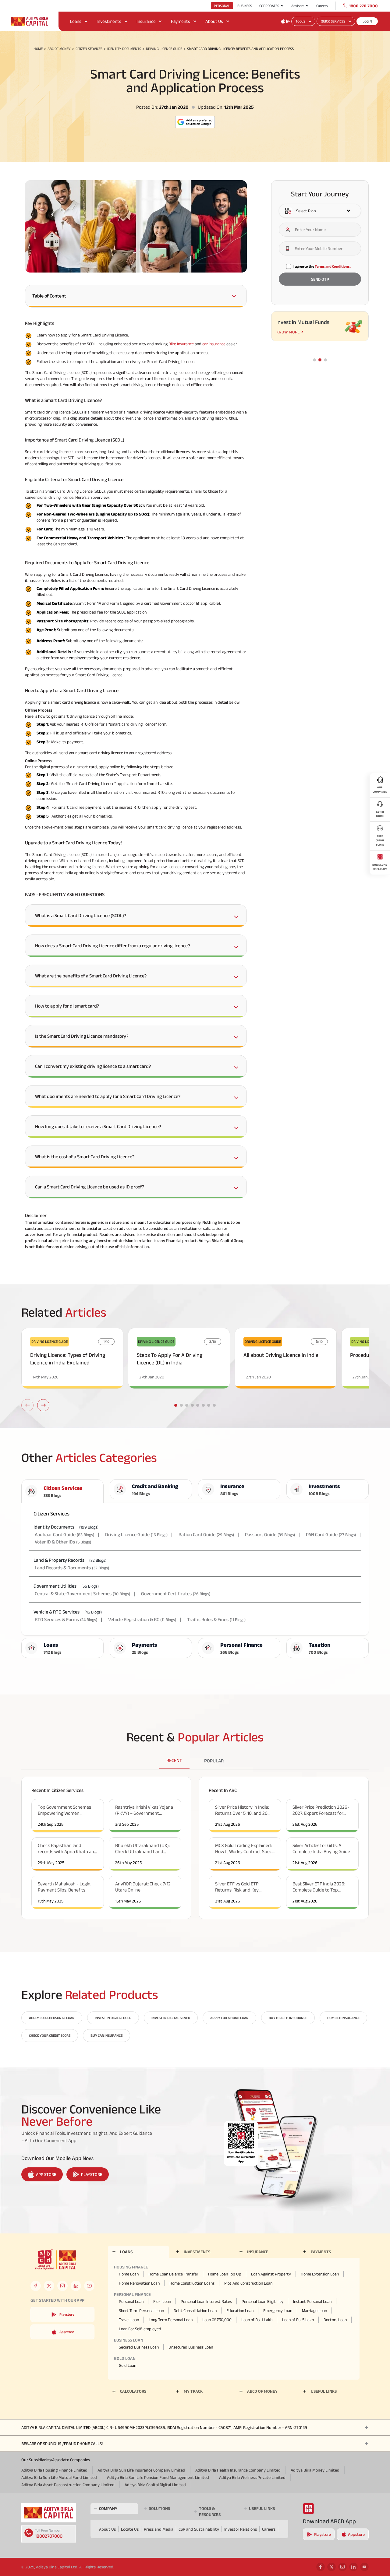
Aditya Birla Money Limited (315, 2470)
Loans (76, 21)
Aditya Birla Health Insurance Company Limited (238, 2470)
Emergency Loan (278, 2310)
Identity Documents (124, 49)
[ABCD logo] (49, 2513)
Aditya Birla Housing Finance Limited (54, 2470)
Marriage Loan (314, 2310)
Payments (181, 21)
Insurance (146, 21)
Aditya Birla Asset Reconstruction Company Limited (68, 2485)
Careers (322, 6)
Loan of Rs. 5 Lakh (298, 2320)
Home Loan (129, 2274)
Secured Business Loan (139, 2347)
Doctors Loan (335, 2320)
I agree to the (322, 266)
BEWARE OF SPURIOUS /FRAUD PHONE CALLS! (62, 2444)
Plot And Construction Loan (248, 2283)
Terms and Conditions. (333, 266)
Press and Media (159, 2529)
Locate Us (130, 2529)
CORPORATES (269, 6)
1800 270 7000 (363, 6)
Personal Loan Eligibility (262, 2301)
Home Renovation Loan (139, 2283)
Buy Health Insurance (288, 2018)
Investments (109, 21)
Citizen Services (89, 49)
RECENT (174, 1760)
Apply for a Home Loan (229, 2018)
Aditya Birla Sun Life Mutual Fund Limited (59, 2477)
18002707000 (49, 2536)
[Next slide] (43, 1405)
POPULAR (214, 1761)
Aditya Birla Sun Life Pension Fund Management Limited (158, 2477)
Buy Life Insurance (343, 2018)
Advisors (298, 6)
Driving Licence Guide (164, 49)
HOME (38, 49)
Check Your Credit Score (50, 2035)
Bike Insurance (181, 344)
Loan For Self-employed (140, 2329)
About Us (214, 21)
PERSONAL (222, 6)
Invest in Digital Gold (113, 2018)
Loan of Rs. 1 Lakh (257, 2320)
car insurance (214, 344)
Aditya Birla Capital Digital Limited (155, 2485)
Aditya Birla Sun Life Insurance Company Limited (141, 2470)
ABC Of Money (59, 49)
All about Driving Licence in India (281, 1355)
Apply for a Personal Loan (52, 2018)
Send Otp (320, 279)
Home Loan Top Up (225, 2274)
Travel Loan (129, 2320)
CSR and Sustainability (199, 2529)
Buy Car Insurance (106, 2035)
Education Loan (240, 2310)
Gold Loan (128, 2365)
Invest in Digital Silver (171, 2018)
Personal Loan (131, 2301)
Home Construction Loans (192, 2283)
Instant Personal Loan (312, 2301)
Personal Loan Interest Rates (206, 2301)
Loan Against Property (271, 2274)
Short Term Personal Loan (141, 2310)
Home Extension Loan (320, 2274)
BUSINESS (245, 6)
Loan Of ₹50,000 (217, 2320)
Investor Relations (241, 2529)
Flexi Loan (162, 2301)
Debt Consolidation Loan (195, 2310)
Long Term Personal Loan (171, 2320)
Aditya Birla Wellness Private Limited (252, 2477)
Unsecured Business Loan (191, 2347)
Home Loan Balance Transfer (173, 2274)
